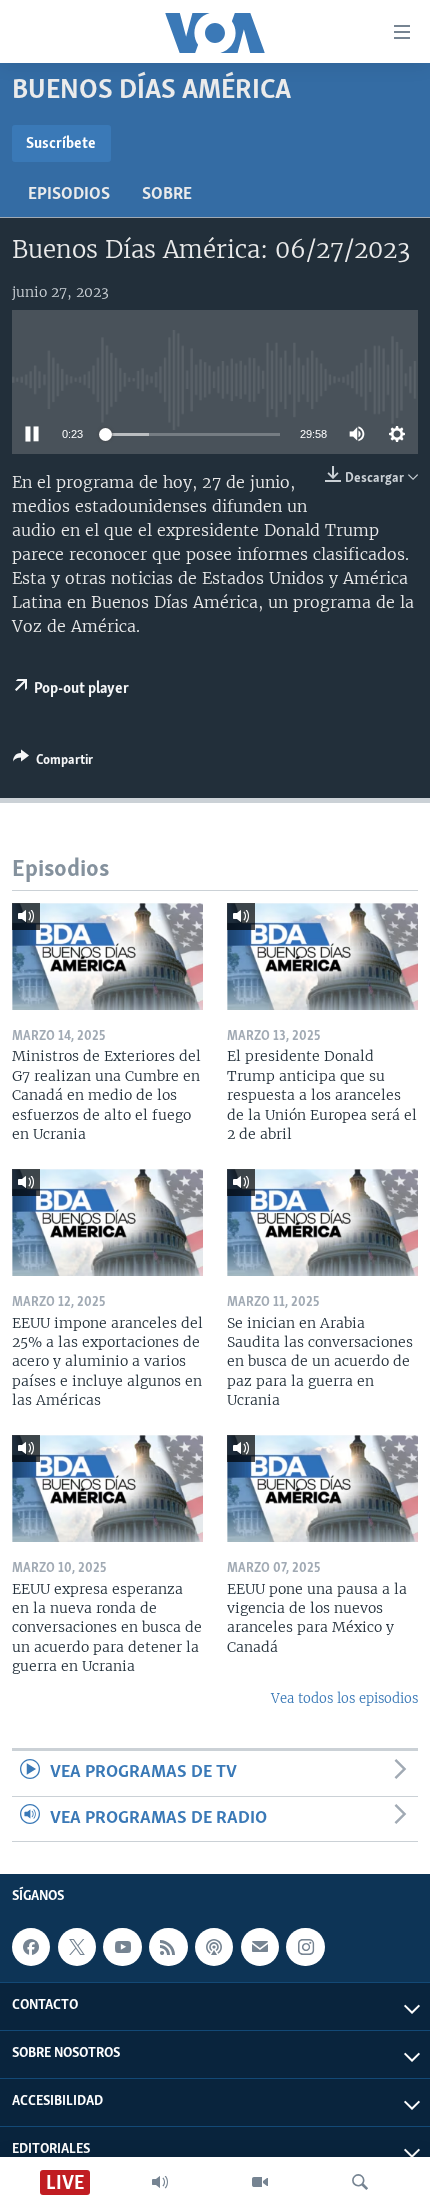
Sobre (167, 195)
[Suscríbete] (260, 1947)
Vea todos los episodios (344, 1698)
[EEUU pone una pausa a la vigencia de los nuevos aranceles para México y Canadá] (322, 1488)
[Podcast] (214, 1947)
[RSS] (168, 1947)
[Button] (53, 763)
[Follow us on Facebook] (31, 1947)
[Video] (260, 2182)
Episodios (69, 195)
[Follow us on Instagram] (305, 1947)
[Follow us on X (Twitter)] (77, 1947)
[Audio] (160, 2182)
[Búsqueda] (360, 2182)
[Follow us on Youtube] (122, 1947)
